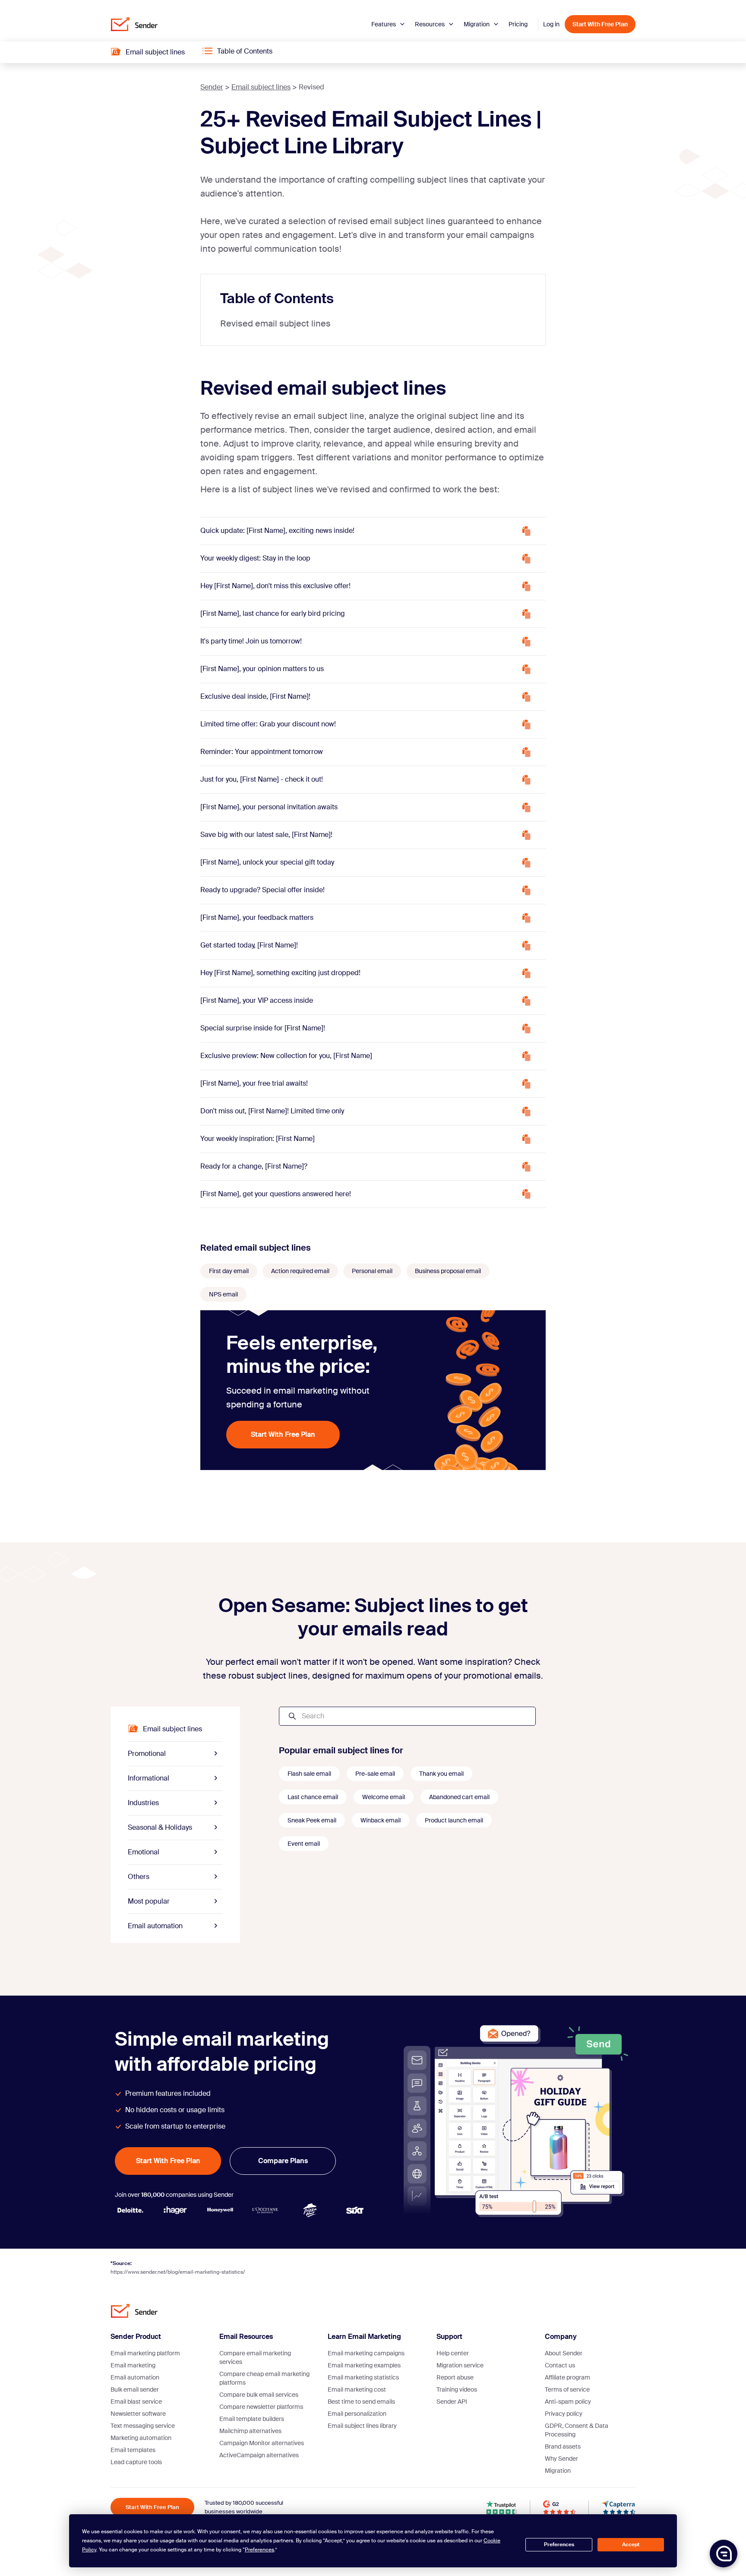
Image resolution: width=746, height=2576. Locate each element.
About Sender (564, 2353)
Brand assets (563, 2446)
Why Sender (561, 2459)
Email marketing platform (145, 2353)
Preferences (559, 2544)
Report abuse (455, 2377)
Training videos (457, 2389)
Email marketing (133, 2365)
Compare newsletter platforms (261, 2407)
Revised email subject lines (275, 323)
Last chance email (313, 1797)
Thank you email (441, 1774)
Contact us (560, 2365)
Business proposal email (448, 1271)
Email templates (133, 2450)
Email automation (135, 2377)
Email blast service (136, 2402)
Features (384, 24)
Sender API (452, 2402)
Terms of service (567, 2389)
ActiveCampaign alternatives (259, 2455)
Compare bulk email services (259, 2395)
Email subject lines (261, 87)
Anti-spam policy (568, 2402)
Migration (477, 24)
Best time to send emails (361, 2402)
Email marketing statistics (363, 2377)
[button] (724, 2554)
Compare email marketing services (255, 2357)
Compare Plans (283, 2161)
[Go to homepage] (134, 24)
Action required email (300, 1271)
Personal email (372, 1271)
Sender (212, 87)
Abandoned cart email (459, 1797)
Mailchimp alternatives (250, 2431)
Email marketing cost (357, 2389)
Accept (631, 2544)
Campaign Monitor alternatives (262, 2443)
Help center (453, 2353)
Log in (551, 24)
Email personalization (357, 2414)
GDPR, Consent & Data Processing (577, 2430)
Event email (304, 1844)
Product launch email (454, 1820)
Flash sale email (309, 1774)
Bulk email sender (135, 2389)
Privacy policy (564, 2414)
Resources (430, 24)
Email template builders (252, 2419)
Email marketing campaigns (366, 2353)
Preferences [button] (259, 2550)
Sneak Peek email (312, 1820)
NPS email (223, 1294)
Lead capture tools (136, 2462)
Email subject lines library (362, 2426)
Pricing (518, 24)
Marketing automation (141, 2438)
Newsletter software (138, 2414)
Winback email (381, 1820)
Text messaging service (143, 2426)
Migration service (460, 2365)
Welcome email (384, 1797)
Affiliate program (567, 2377)
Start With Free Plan (600, 24)
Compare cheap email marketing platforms (264, 2378)
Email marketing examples (364, 2365)
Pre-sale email (375, 1774)
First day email (229, 1271)
